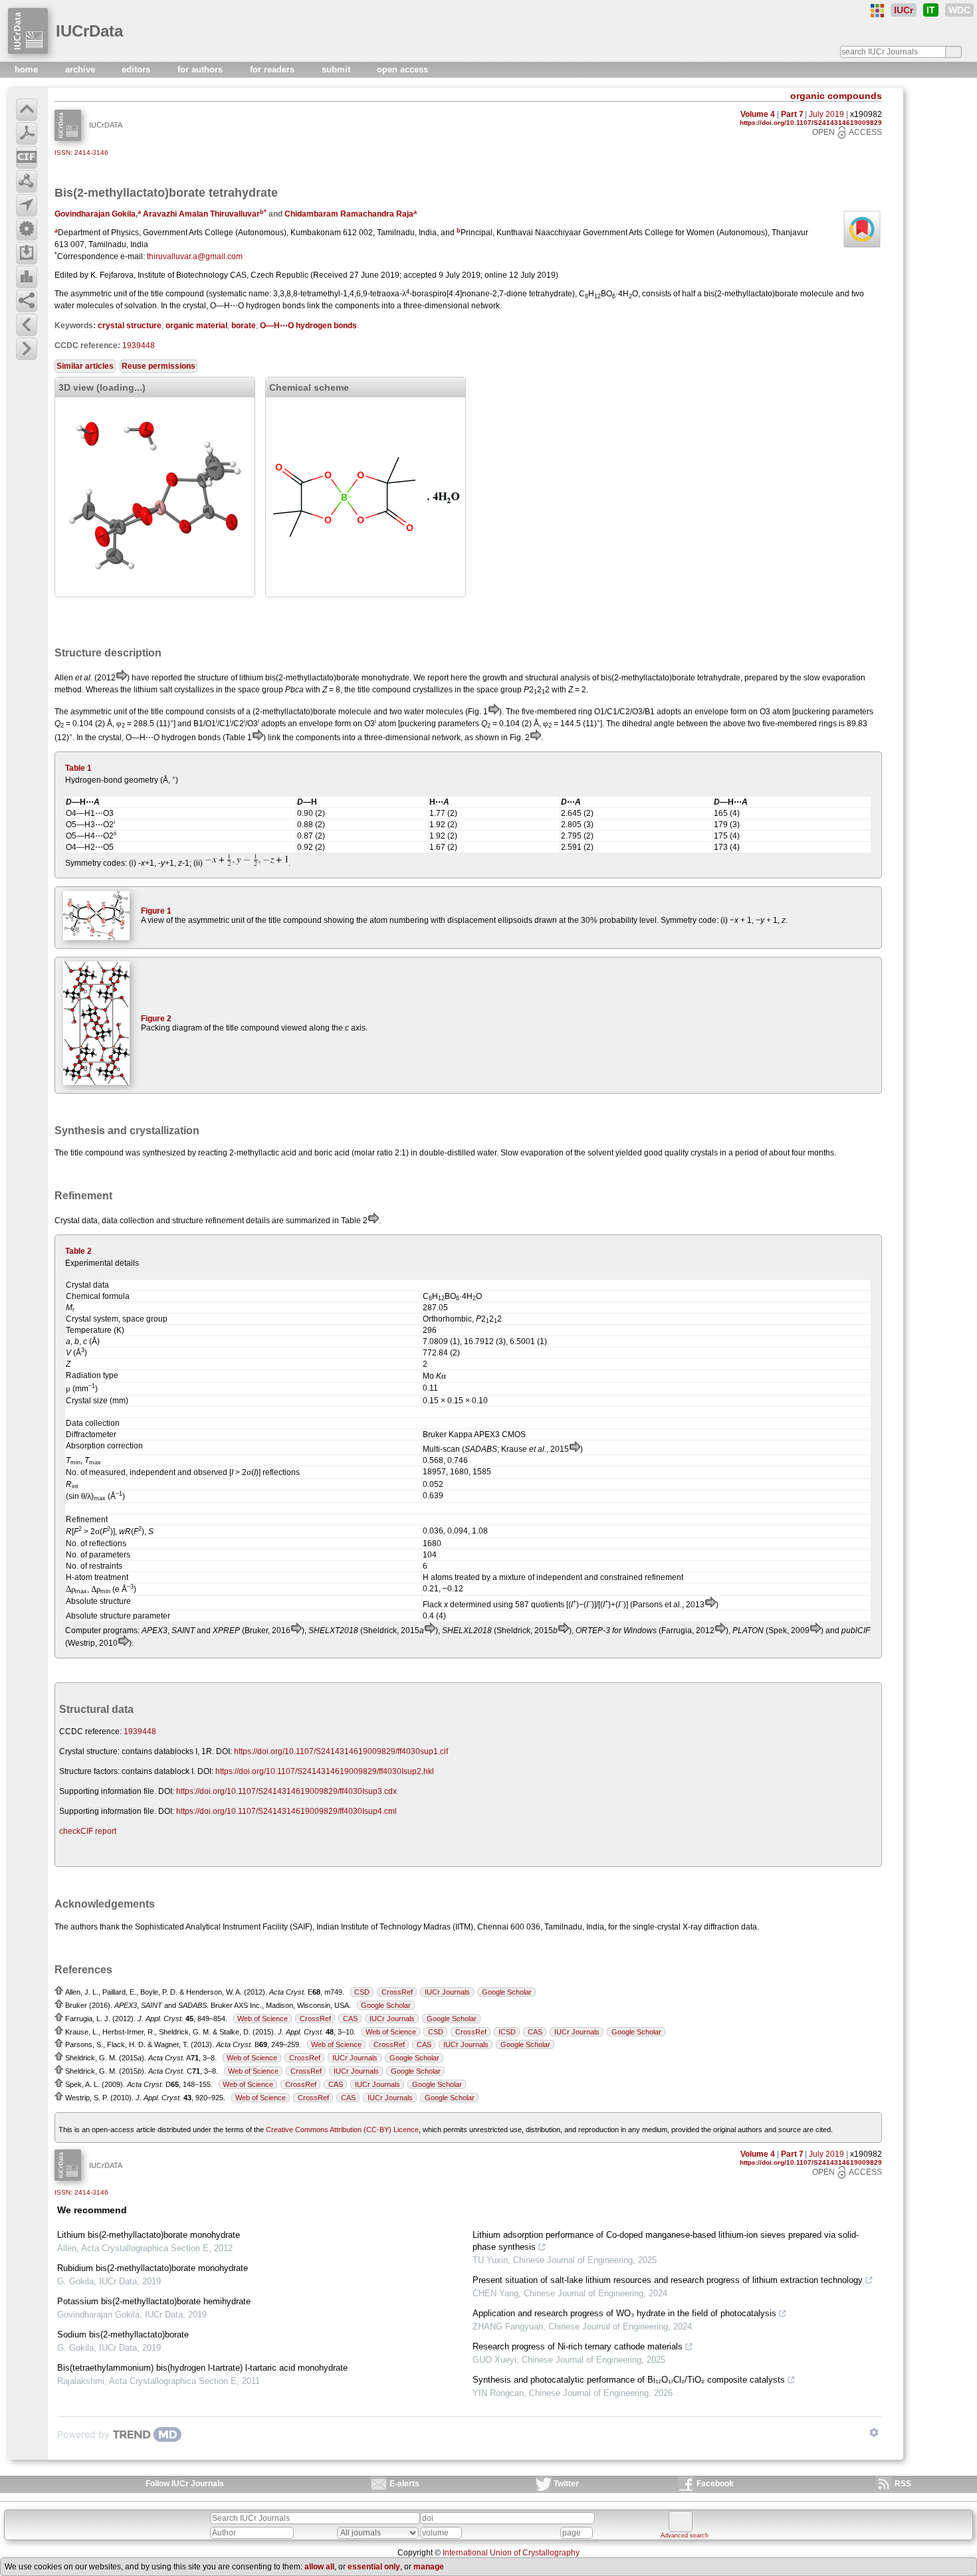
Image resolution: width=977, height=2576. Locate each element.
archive (81, 69)
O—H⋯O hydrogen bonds (308, 326)
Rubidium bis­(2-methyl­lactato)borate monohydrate (153, 2268)
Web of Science (263, 2019)
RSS (903, 2484)
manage (429, 2567)
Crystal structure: (89, 1751)
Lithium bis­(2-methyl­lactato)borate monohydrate (149, 2235)
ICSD (507, 2032)
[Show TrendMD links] (874, 2432)
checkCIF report (88, 1831)
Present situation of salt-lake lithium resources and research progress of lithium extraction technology (668, 2280)
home (28, 69)
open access (402, 69)
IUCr (904, 10)
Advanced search (685, 2535)
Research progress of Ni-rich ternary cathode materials (578, 2346)
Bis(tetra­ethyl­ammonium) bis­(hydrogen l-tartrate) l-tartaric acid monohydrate (202, 2368)
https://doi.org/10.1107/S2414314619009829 (811, 123)
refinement (225, 1221)
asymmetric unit (99, 294)
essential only (374, 2567)
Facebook (715, 2484)
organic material (196, 326)
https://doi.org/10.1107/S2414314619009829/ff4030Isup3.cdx (286, 1791)
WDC (959, 10)
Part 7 (792, 114)
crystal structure (130, 326)
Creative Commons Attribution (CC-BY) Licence (342, 2130)
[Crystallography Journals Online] (877, 11)
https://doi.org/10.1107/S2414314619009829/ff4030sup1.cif (341, 1751)
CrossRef (397, 1992)
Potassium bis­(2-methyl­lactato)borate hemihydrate (154, 2301)
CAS (350, 2019)
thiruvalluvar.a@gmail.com (195, 256)
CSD (362, 1992)
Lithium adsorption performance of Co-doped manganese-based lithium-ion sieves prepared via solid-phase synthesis (666, 2241)
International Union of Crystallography (511, 2553)
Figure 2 (156, 1019)
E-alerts (404, 2484)
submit (337, 69)
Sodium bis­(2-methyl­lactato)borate (123, 2334)
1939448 (139, 346)
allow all (319, 2567)
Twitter (566, 2484)
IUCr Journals (447, 1992)
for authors (201, 69)
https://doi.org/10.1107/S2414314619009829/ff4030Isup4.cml (286, 1811)
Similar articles (85, 366)
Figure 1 (156, 911)
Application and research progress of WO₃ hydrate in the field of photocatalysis (624, 2313)
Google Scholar (507, 1992)
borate (244, 326)
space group (499, 690)
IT (931, 10)
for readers (273, 69)
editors (137, 69)
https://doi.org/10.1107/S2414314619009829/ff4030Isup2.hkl (325, 1771)
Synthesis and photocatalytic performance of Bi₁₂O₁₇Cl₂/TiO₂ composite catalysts (629, 2380)
